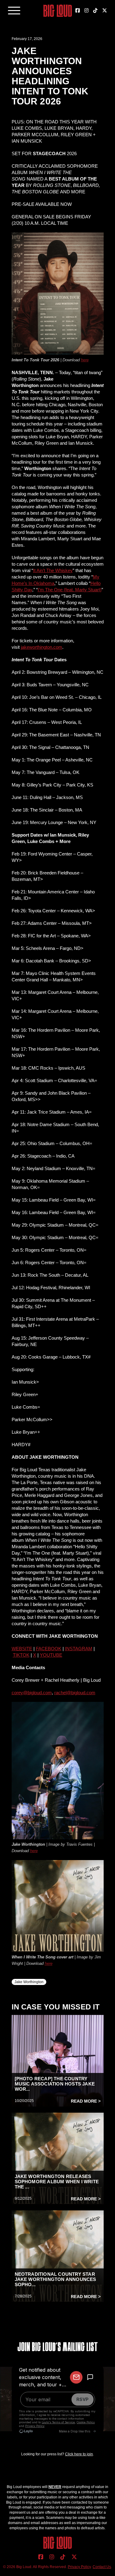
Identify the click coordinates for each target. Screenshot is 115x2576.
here (85, 360)
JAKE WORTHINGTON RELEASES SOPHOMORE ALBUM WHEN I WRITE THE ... (57, 2182)
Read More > (86, 2101)
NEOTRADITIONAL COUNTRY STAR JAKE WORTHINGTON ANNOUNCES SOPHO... (56, 2279)
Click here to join (79, 2454)
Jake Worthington (29, 1982)
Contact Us (102, 2567)
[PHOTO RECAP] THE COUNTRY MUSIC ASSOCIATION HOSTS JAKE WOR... (55, 2084)
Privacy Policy (79, 2567)
